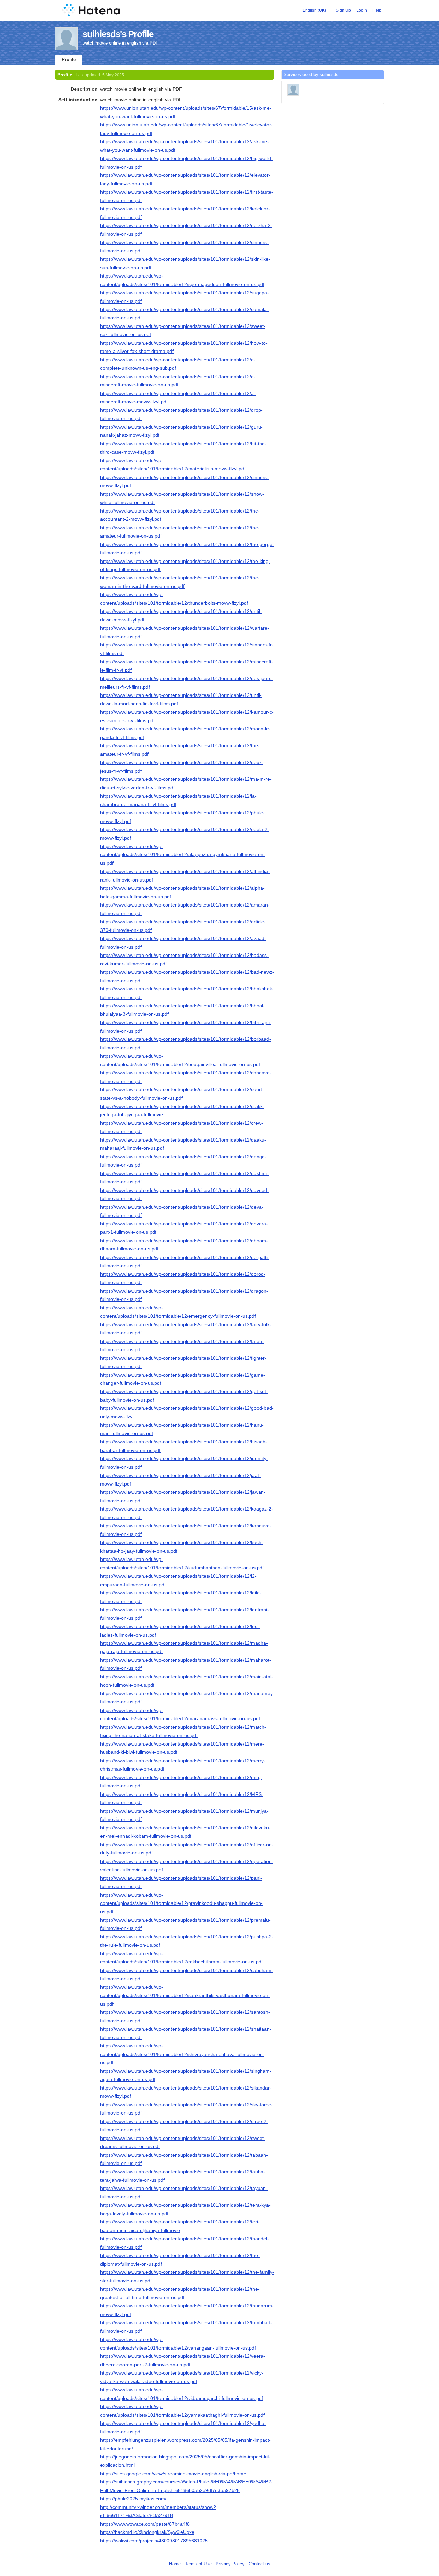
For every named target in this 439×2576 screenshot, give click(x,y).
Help (377, 10)
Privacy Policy (230, 2564)
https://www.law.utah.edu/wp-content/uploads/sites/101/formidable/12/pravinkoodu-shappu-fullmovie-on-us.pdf (181, 1903)
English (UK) (314, 10)
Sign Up (343, 10)
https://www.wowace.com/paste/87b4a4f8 (145, 2524)
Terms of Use (198, 2564)
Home (175, 2564)
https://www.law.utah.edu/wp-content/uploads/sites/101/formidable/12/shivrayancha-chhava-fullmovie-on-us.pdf (182, 2054)
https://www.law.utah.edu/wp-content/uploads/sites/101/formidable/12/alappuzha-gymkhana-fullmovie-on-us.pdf (183, 855)
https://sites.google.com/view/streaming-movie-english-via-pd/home (173, 2474)
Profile (69, 59)
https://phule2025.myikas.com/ (133, 2499)
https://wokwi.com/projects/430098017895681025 (154, 2541)
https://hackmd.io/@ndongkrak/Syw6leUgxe (147, 2532)
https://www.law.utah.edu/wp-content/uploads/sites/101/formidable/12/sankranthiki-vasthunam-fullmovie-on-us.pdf (185, 1995)
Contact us (259, 2564)
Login (362, 10)
